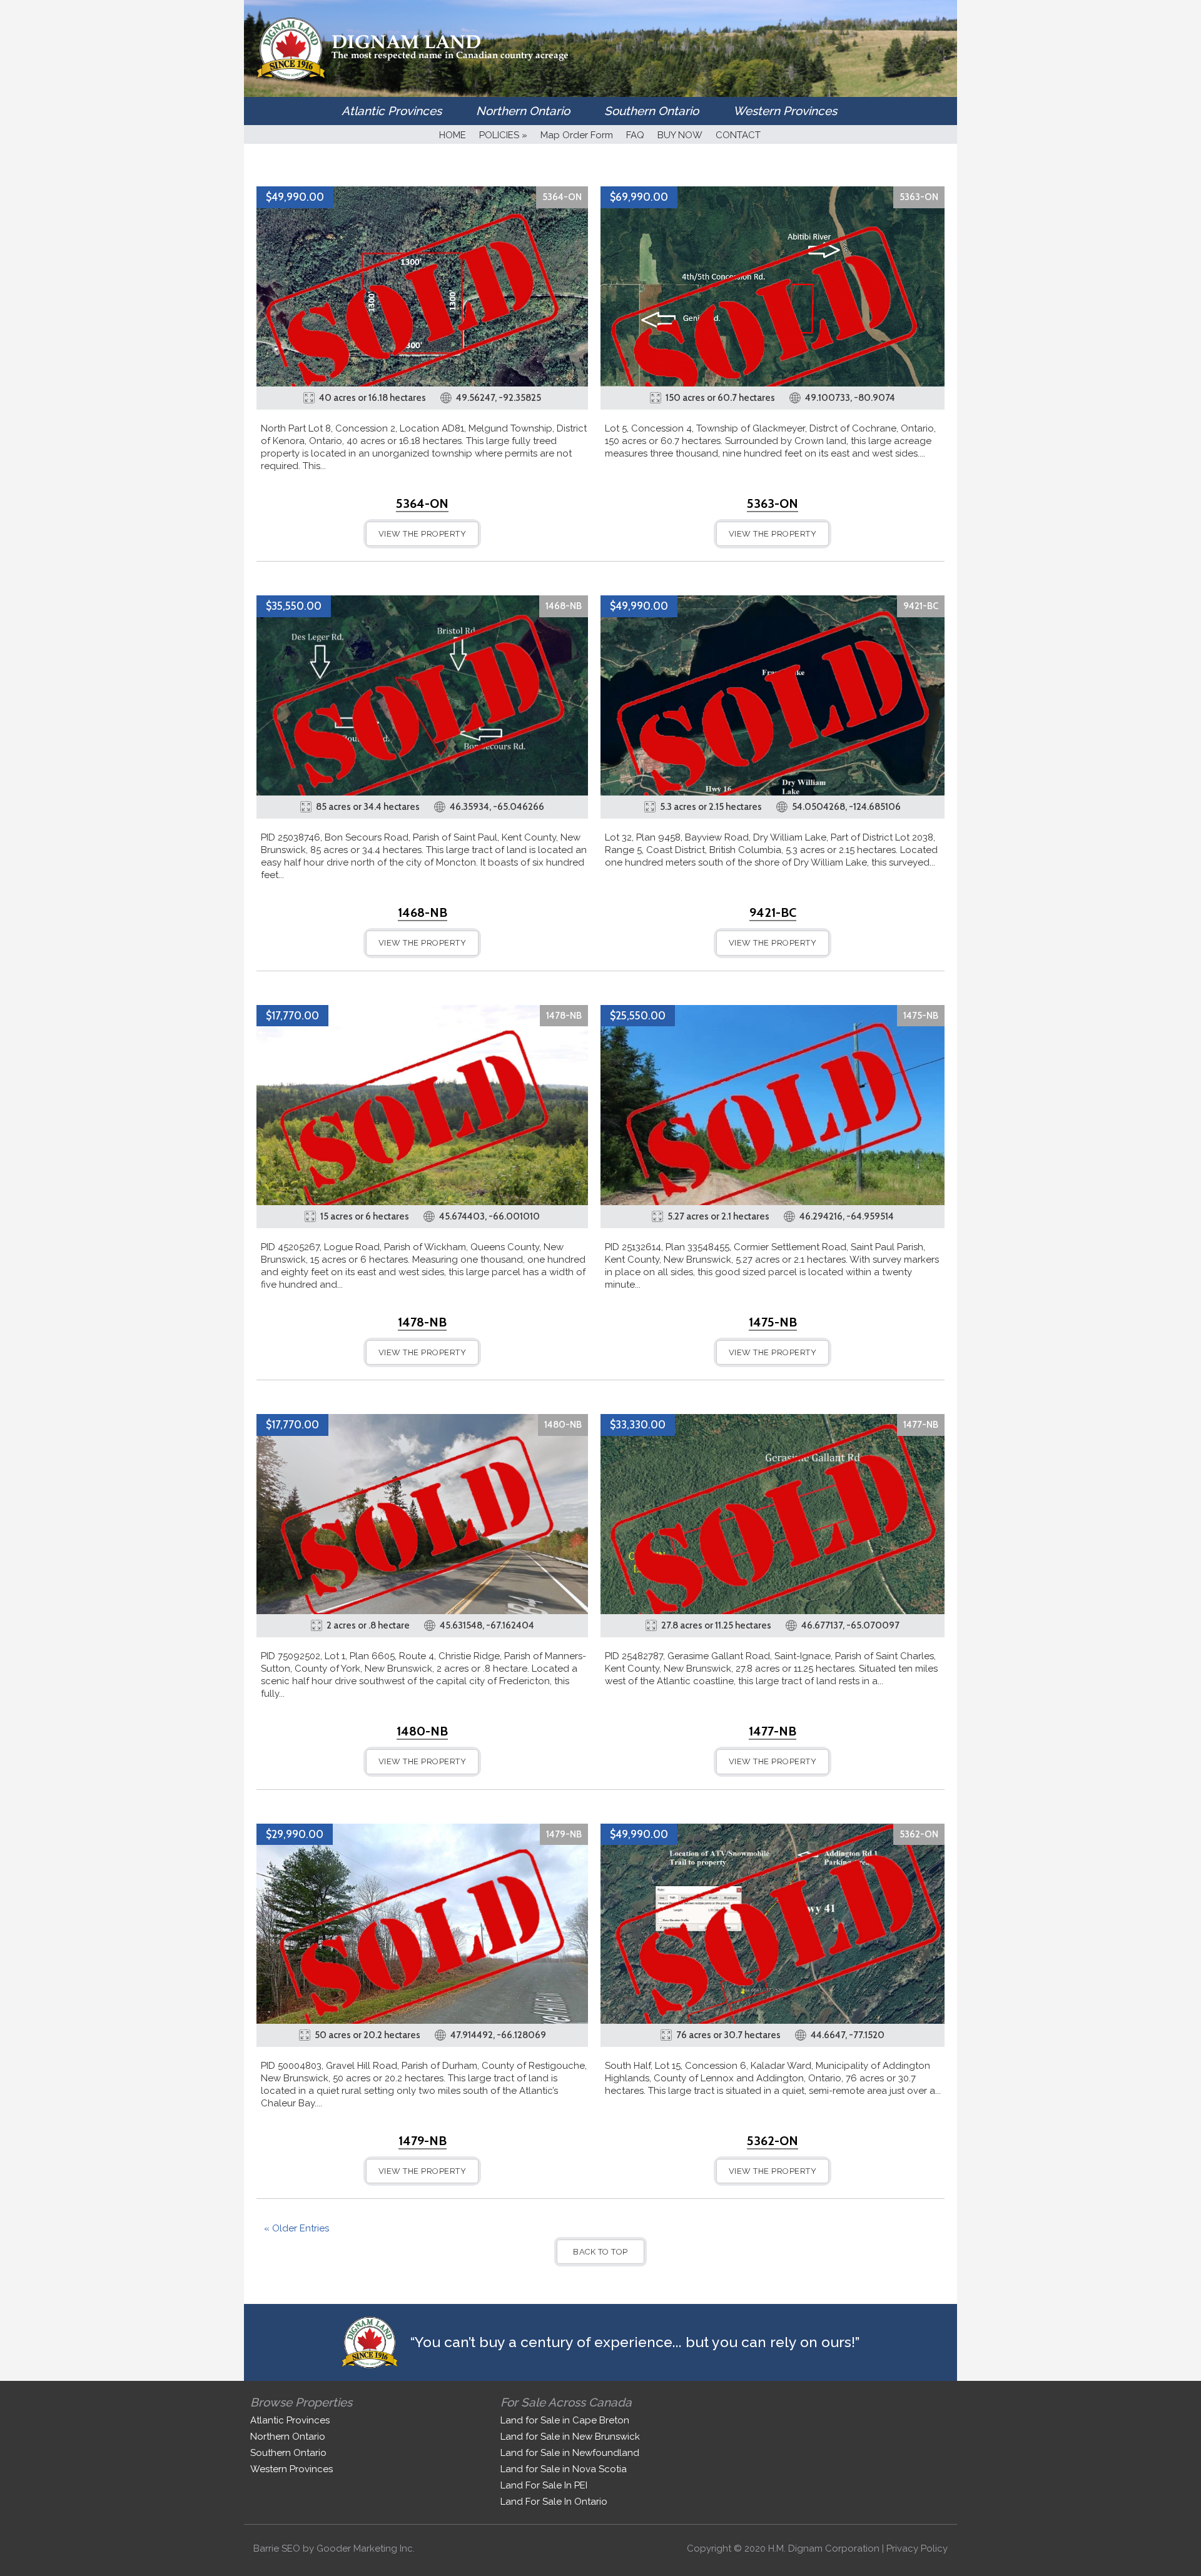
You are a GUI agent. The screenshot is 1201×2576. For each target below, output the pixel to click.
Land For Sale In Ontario (554, 2502)
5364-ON (562, 197)
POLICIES (503, 135)
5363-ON (919, 197)
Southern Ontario (651, 111)
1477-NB (921, 1425)
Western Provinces (785, 111)
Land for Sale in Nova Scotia (564, 2469)
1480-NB (563, 1425)
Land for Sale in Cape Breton (565, 2420)
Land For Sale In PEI (544, 2485)
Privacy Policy (917, 2548)
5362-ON (919, 1834)
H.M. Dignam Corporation (824, 2548)
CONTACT (738, 135)
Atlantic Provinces (392, 111)
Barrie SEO (277, 2548)
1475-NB (921, 1016)
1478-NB (564, 1016)
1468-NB (564, 606)
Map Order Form (577, 135)
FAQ (635, 135)
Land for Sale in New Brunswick (570, 2437)
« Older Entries (296, 2228)
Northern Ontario (523, 111)
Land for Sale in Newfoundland (570, 2453)
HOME (453, 135)
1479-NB (564, 1834)
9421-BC (921, 606)
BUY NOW (680, 135)
